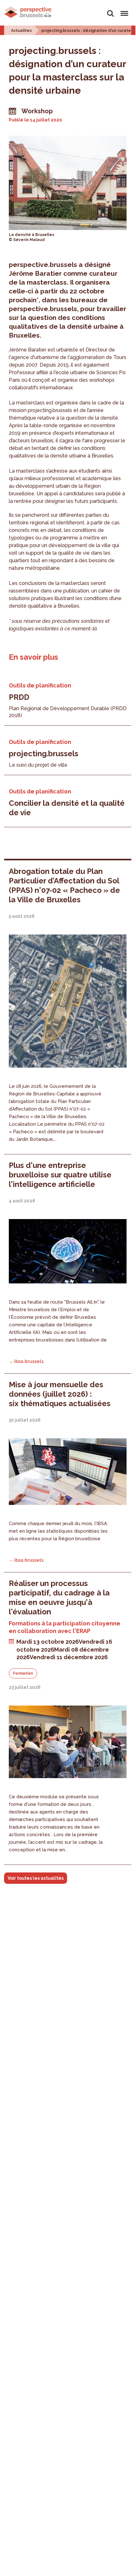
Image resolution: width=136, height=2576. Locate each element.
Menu (123, 10)
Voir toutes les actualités (36, 1878)
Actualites (21, 31)
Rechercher (110, 10)
